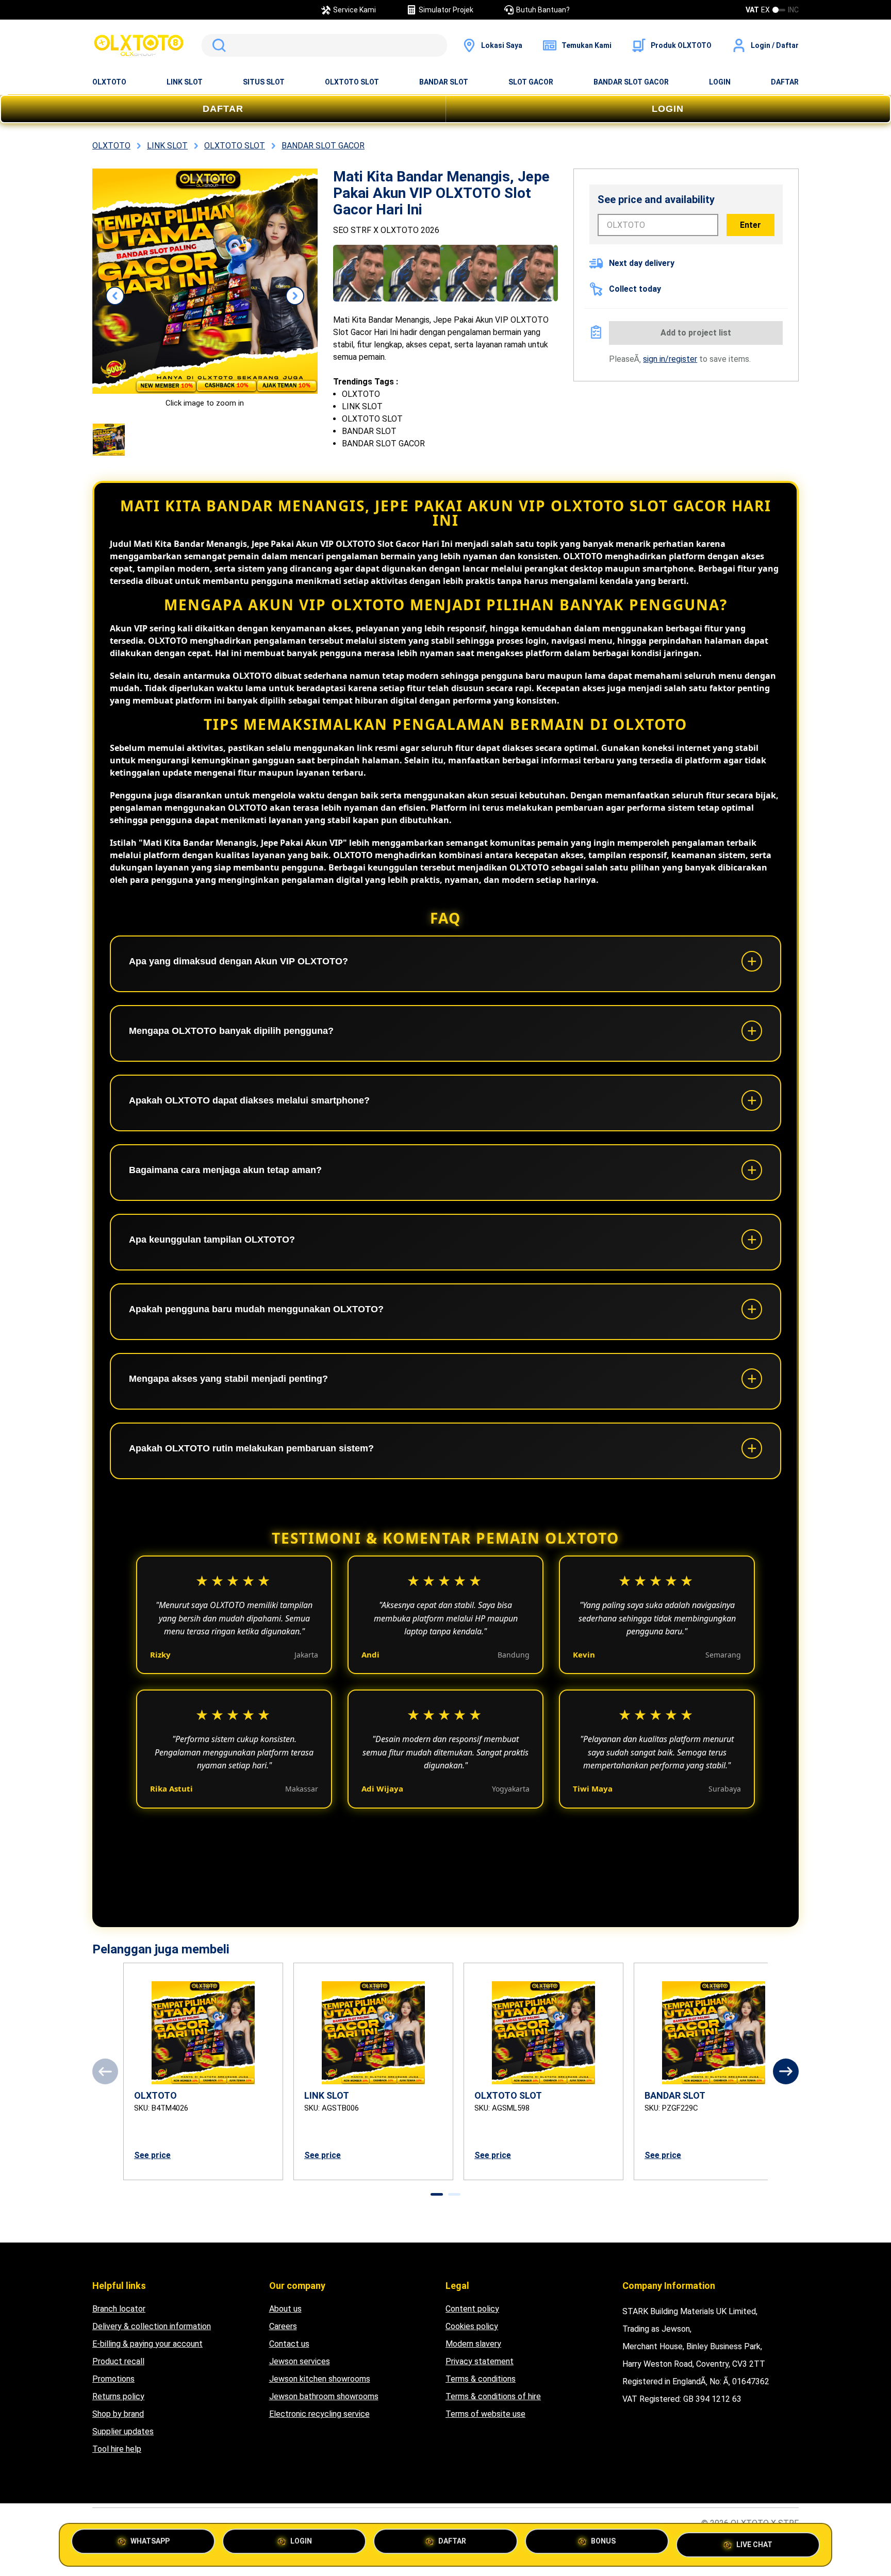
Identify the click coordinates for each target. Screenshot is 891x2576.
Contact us (289, 2344)
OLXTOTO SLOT (352, 82)
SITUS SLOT (264, 82)
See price (152, 2155)
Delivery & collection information (152, 2326)
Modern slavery (473, 2344)
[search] (324, 45)
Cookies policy (472, 2326)
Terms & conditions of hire (493, 2396)
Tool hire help (117, 2449)
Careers (283, 2326)
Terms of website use (485, 2414)
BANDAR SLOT (444, 82)
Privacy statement (480, 2361)
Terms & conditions (481, 2379)
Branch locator (119, 2309)
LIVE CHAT (754, 2543)
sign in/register (670, 359)
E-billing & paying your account (147, 2344)
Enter (750, 225)
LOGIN (720, 82)
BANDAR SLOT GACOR (631, 82)
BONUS (603, 2544)
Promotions (113, 2379)
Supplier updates (123, 2431)
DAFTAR (785, 82)
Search (217, 45)
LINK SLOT (185, 82)
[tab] (437, 2194)
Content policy (472, 2309)
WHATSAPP (150, 2544)
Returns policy (118, 2396)
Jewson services (300, 2361)
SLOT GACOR (531, 82)
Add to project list (696, 333)
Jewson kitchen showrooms (320, 2379)
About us (285, 2309)
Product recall (118, 2361)
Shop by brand (118, 2414)
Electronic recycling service (319, 2414)
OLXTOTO (109, 82)
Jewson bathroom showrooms (324, 2396)
